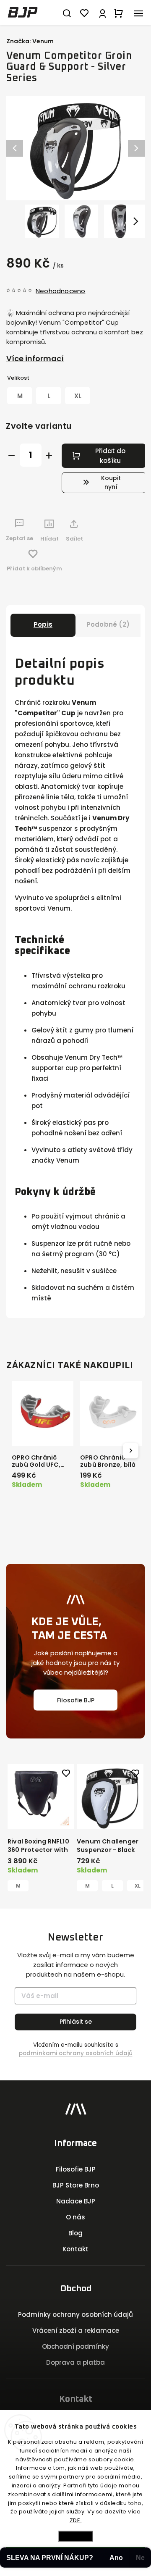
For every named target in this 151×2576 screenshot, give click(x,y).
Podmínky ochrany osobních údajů (75, 2315)
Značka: (30, 41)
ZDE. (76, 2520)
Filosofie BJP (76, 1700)
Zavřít (125, 561)
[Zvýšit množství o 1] (49, 456)
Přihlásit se (76, 2022)
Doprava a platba (75, 2362)
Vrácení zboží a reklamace (76, 2330)
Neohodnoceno (60, 291)
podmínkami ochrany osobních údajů (76, 2053)
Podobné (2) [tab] (108, 624)
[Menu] (138, 13)
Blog (75, 2233)
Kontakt (75, 2249)
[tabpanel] (41, 1828)
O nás (75, 2217)
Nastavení (75, 2536)
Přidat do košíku (110, 456)
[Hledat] (67, 13)
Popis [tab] (43, 624)
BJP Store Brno (76, 2185)
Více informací (35, 358)
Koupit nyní (111, 482)
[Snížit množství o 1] (12, 456)
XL (138, 1886)
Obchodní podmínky (75, 2346)
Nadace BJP (76, 2201)
